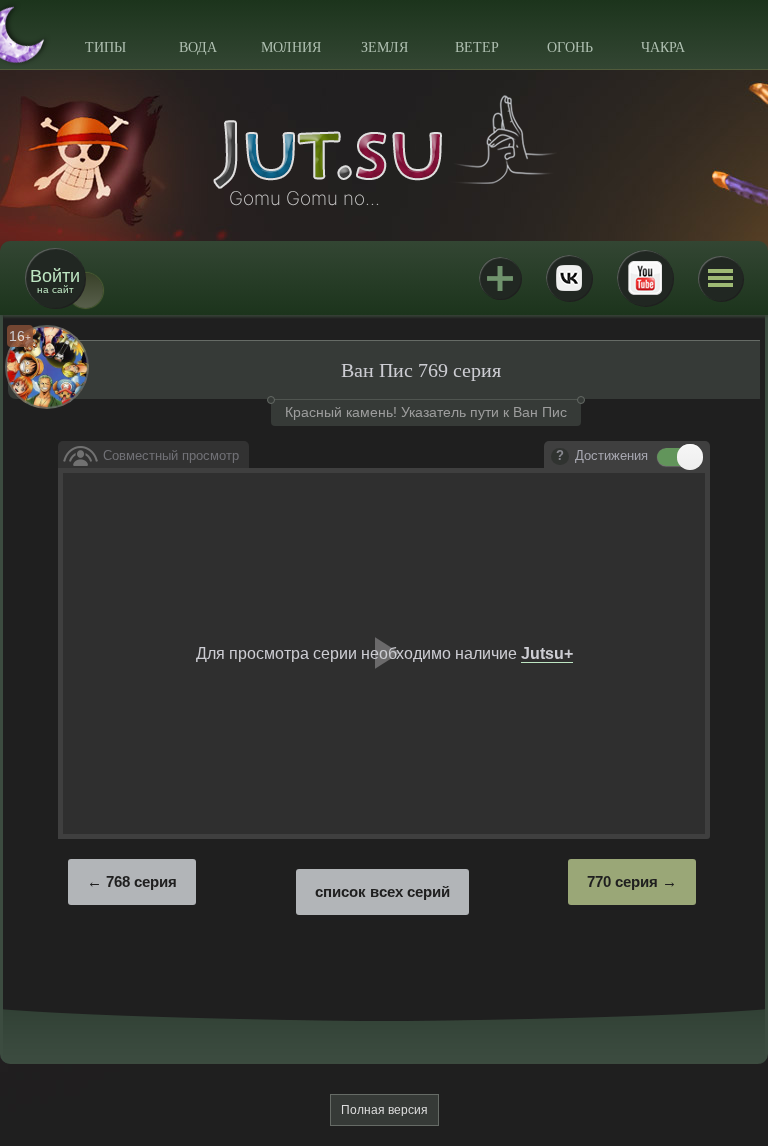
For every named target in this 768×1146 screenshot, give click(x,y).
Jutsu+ (500, 278)
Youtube (645, 278)
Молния (291, 47)
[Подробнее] (560, 457)
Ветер (477, 47)
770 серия (622, 881)
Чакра (663, 47)
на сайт (55, 280)
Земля (384, 47)
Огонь (570, 47)
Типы (105, 47)
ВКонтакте (569, 278)
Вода (198, 47)
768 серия (141, 881)
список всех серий (382, 891)
